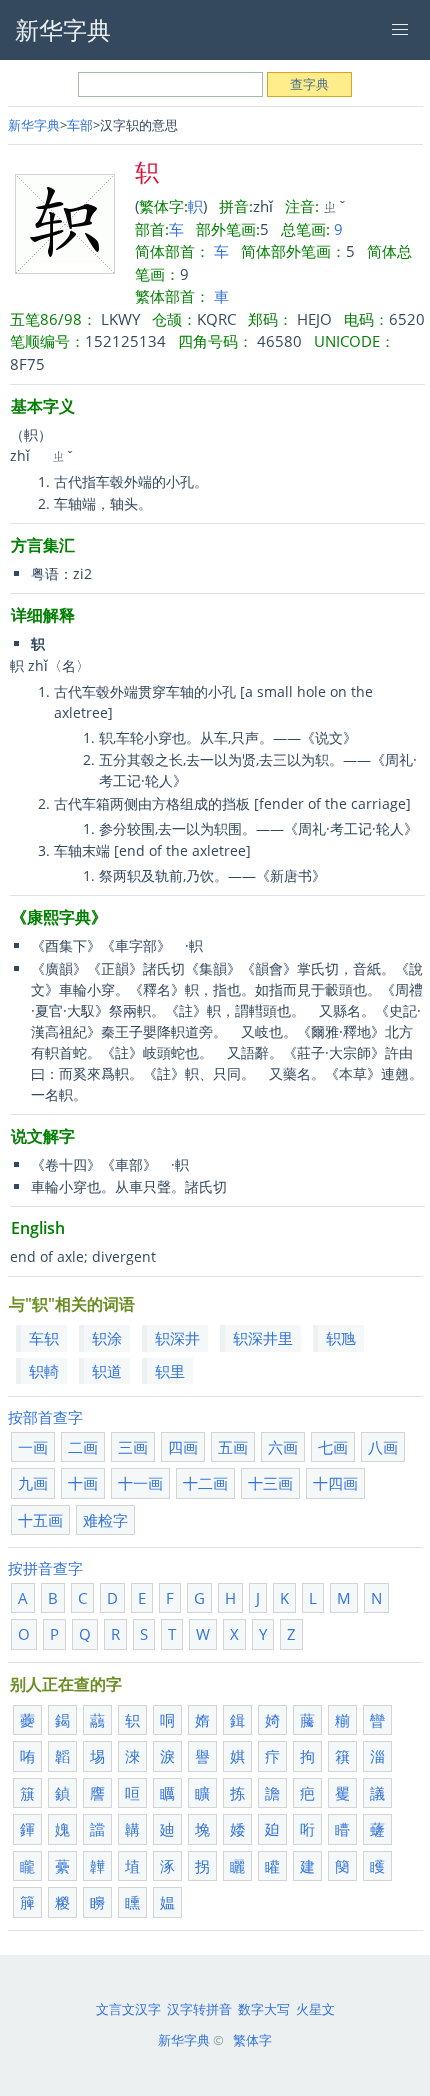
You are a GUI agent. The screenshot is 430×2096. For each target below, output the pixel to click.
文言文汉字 (128, 2009)
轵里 (170, 1371)
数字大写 (264, 2009)
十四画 (335, 1483)
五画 (233, 1447)
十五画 (40, 1520)
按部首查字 (45, 1417)
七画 (333, 1447)
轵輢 (44, 1371)
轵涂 (107, 1338)
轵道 (107, 1371)
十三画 (270, 1483)
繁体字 (252, 2040)
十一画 (140, 1483)
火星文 (315, 2009)
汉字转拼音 (199, 2009)
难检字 (105, 1520)
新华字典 (34, 125)
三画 (133, 1447)
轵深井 (177, 1338)
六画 (283, 1447)
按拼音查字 (45, 1568)
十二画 (205, 1483)
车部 (80, 125)
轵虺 (341, 1338)
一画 (33, 1447)
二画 (83, 1447)
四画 (183, 1447)
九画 (33, 1483)
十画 (83, 1483)
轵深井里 (263, 1338)
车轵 (44, 1338)
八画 (383, 1447)
